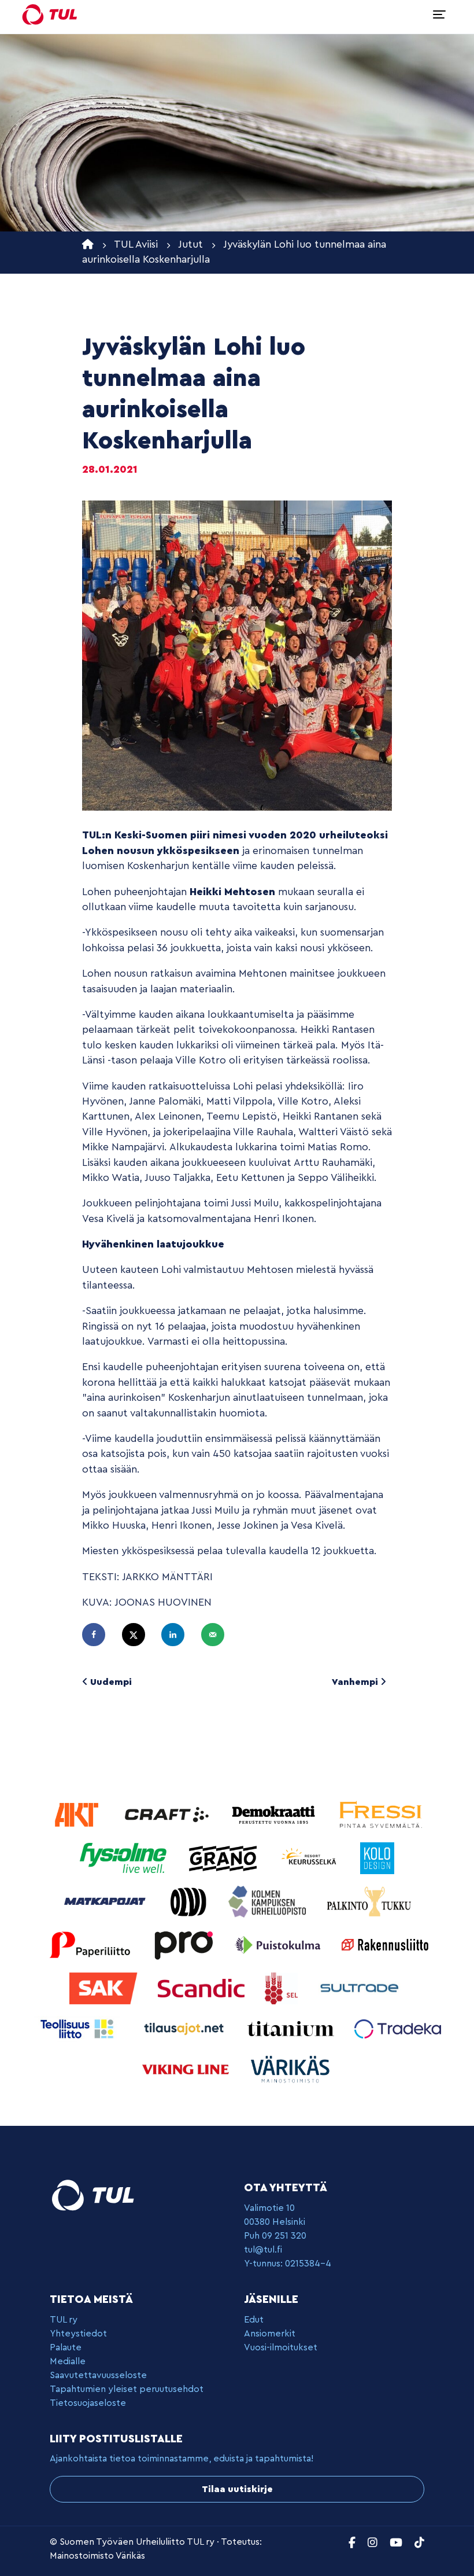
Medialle (68, 2361)
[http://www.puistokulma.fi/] (279, 1944)
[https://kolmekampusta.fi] (269, 1900)
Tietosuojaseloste (88, 2403)
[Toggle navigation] (439, 14)
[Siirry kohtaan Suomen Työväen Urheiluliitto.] (88, 244)
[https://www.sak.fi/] (105, 1987)
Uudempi (110, 1682)
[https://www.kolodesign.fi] (377, 1857)
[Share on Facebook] (99, 1635)
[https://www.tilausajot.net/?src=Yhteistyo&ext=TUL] (185, 2028)
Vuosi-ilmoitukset (281, 2347)
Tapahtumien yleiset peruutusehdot (127, 2389)
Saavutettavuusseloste (98, 2375)
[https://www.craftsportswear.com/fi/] (168, 1814)
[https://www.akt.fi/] (78, 1814)
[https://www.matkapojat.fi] (107, 1900)
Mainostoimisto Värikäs (97, 2556)
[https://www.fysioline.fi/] (125, 1857)
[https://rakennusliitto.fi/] (385, 1944)
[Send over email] (218, 1635)
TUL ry (64, 2320)
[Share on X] (139, 1635)
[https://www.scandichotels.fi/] (203, 1987)
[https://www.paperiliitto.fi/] (90, 1944)
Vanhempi (356, 1682)
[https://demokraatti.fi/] (275, 1814)
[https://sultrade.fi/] (361, 1987)
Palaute (66, 2347)
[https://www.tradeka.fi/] (398, 2028)
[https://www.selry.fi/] (283, 1987)
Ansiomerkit (270, 2334)
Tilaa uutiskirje (237, 2489)
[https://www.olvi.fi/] (190, 1900)
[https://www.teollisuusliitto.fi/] (78, 2028)
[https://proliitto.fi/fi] (185, 1944)
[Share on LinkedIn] (178, 1635)
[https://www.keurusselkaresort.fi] (311, 1857)
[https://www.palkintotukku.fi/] (369, 1900)
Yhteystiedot (78, 2334)
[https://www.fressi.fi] (380, 1814)
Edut (254, 2320)
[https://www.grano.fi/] (225, 1857)
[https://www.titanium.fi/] (292, 2028)
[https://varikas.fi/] (290, 2068)
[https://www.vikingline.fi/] (187, 2068)
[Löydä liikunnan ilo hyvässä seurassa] (50, 14)
